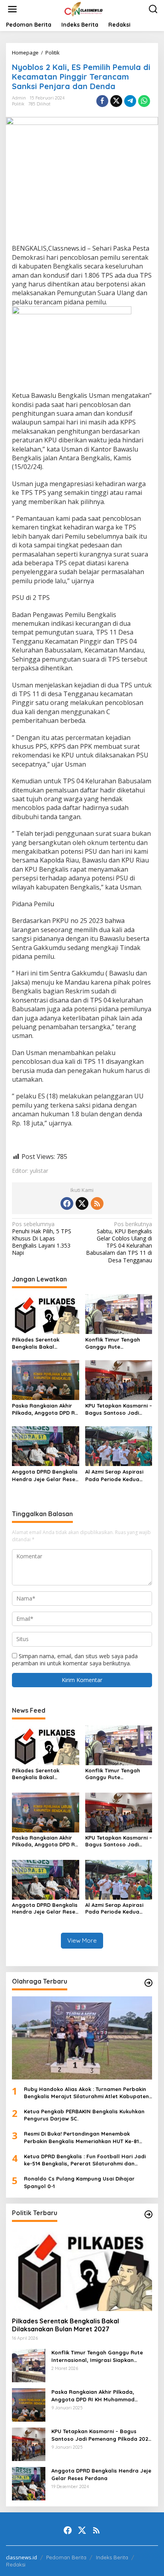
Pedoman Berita (66, 2557)
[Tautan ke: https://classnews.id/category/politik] (148, 2214)
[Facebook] (67, 1203)
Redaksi (16, 2564)
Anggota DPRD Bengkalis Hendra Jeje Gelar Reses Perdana (45, 1475)
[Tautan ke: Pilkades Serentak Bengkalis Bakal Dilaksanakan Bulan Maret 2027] (82, 2269)
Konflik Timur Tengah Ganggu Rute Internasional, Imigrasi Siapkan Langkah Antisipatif (115, 1343)
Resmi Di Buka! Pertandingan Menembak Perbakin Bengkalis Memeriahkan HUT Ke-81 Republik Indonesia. (81, 2137)
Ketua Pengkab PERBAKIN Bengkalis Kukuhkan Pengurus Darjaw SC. (84, 2115)
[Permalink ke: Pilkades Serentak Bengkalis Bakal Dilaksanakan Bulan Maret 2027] (46, 1313)
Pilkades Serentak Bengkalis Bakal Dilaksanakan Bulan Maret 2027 (38, 1343)
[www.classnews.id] (84, 9)
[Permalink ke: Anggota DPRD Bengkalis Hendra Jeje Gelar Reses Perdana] (46, 1446)
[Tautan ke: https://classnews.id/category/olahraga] (148, 1983)
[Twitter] (82, 1203)
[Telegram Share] (130, 101)
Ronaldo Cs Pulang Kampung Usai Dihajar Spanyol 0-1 (79, 2182)
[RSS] (97, 1203)
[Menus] (12, 9)
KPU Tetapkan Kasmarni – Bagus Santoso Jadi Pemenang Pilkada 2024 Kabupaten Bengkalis (119, 1409)
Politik (18, 104)
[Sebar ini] (102, 101)
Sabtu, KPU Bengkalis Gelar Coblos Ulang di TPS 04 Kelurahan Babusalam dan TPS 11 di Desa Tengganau (119, 1242)
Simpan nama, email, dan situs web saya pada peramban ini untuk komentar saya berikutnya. (75, 1660)
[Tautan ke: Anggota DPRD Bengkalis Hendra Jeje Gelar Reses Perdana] (29, 2483)
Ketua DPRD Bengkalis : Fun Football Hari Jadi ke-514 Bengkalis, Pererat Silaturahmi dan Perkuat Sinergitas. (85, 2160)
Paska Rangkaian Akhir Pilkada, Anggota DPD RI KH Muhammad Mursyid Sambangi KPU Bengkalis (45, 1409)
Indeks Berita (112, 2557)
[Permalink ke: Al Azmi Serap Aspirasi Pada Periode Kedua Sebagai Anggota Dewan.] (119, 1446)
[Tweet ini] (116, 101)
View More (82, 1940)
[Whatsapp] (144, 101)
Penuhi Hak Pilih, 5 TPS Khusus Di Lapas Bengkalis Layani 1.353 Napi (42, 1239)
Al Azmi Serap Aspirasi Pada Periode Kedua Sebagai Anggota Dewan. (119, 1475)
